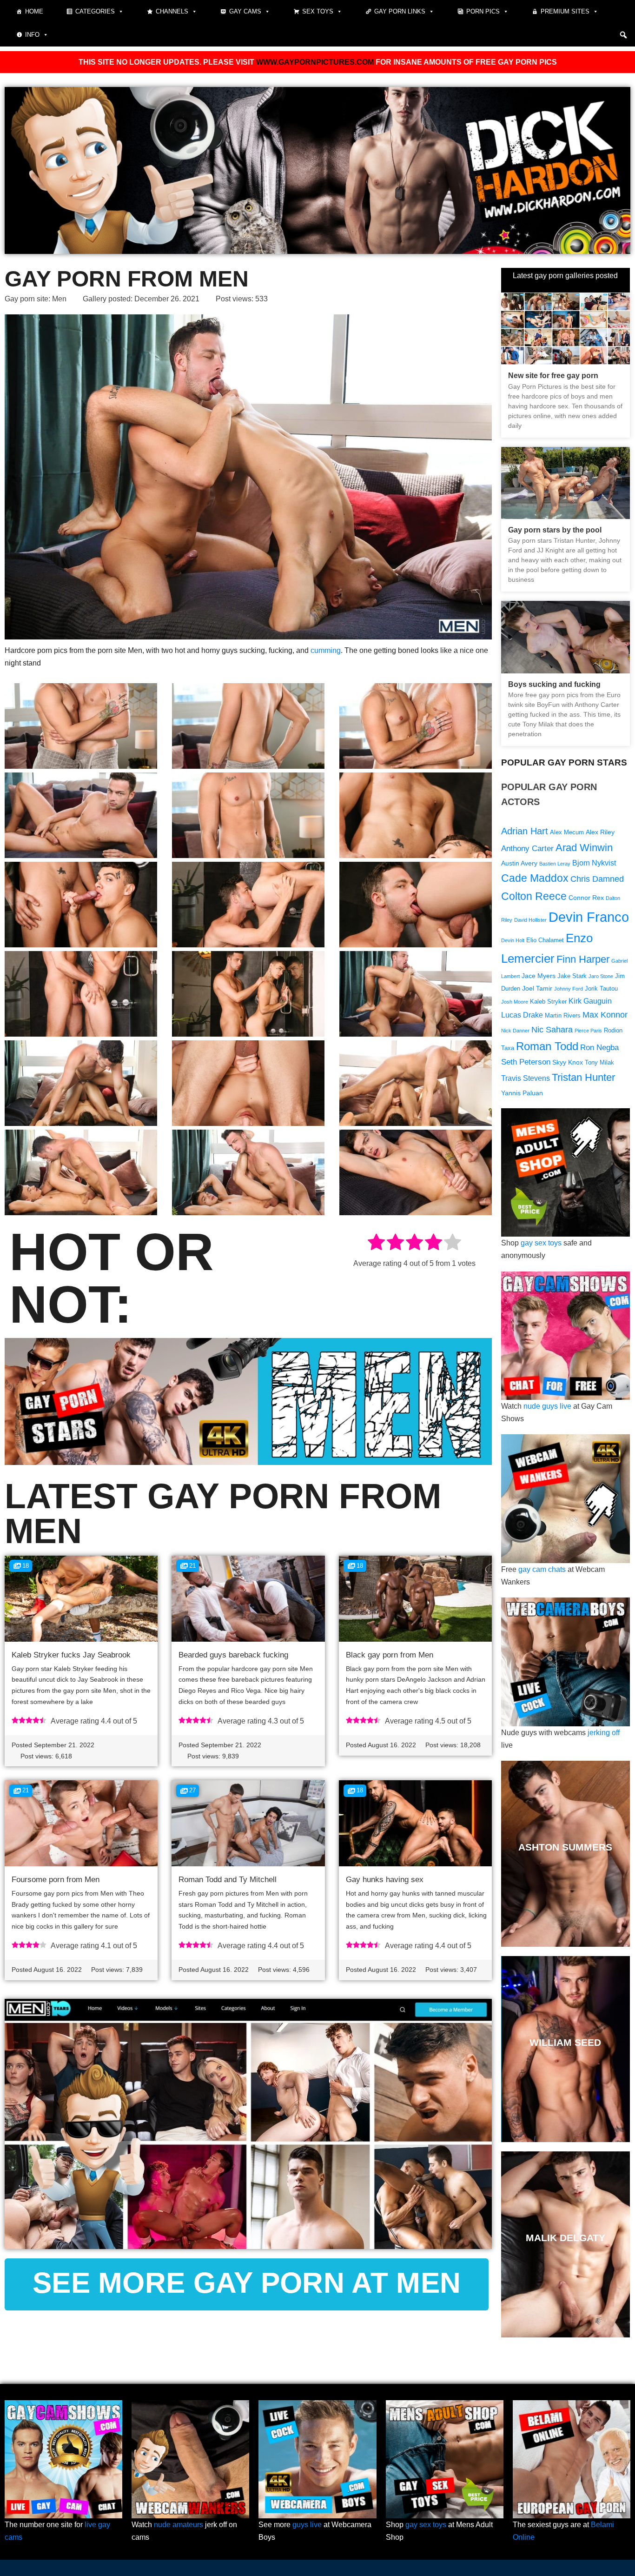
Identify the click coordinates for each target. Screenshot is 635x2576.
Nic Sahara (552, 1029)
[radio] (376, 1244)
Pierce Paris (588, 1031)
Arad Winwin (584, 848)
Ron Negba (599, 1048)
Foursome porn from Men (56, 1880)
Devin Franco (589, 917)
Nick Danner (515, 1031)
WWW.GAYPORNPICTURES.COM (315, 62)
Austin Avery (519, 863)
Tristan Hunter (583, 1077)
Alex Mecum (567, 832)
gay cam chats (542, 1569)
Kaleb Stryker (548, 1002)
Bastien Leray (555, 864)
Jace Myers (539, 976)
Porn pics (483, 11)
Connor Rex (586, 898)
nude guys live (547, 1406)
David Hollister (530, 920)
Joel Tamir (537, 988)
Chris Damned (597, 879)
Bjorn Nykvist (594, 863)
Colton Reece (534, 896)
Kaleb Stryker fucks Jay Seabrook (71, 1655)
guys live (307, 2525)
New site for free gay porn (553, 376)
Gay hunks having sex (385, 1880)
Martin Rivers (563, 1016)
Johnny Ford (569, 989)
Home (34, 11)
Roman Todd (547, 1046)
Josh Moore (515, 1002)
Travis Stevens (526, 1078)
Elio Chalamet (545, 940)
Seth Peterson (526, 1062)
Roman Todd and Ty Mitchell (228, 1880)
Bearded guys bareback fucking (233, 1655)
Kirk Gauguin (590, 1001)
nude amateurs (179, 2525)
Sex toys (318, 11)
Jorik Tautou (601, 989)
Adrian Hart (525, 831)
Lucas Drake (522, 1015)
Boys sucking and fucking (554, 684)
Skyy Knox (568, 1062)
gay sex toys (541, 1243)
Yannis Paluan (522, 1093)
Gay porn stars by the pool (555, 530)
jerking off (604, 1733)
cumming (326, 650)
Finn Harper (583, 959)
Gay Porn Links (400, 11)
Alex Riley (600, 832)
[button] (623, 35)
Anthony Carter (527, 849)
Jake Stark (572, 976)
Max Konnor (605, 1015)
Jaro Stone (601, 976)
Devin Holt (513, 940)
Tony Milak (599, 1063)
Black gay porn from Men (390, 1655)
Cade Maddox (535, 878)
